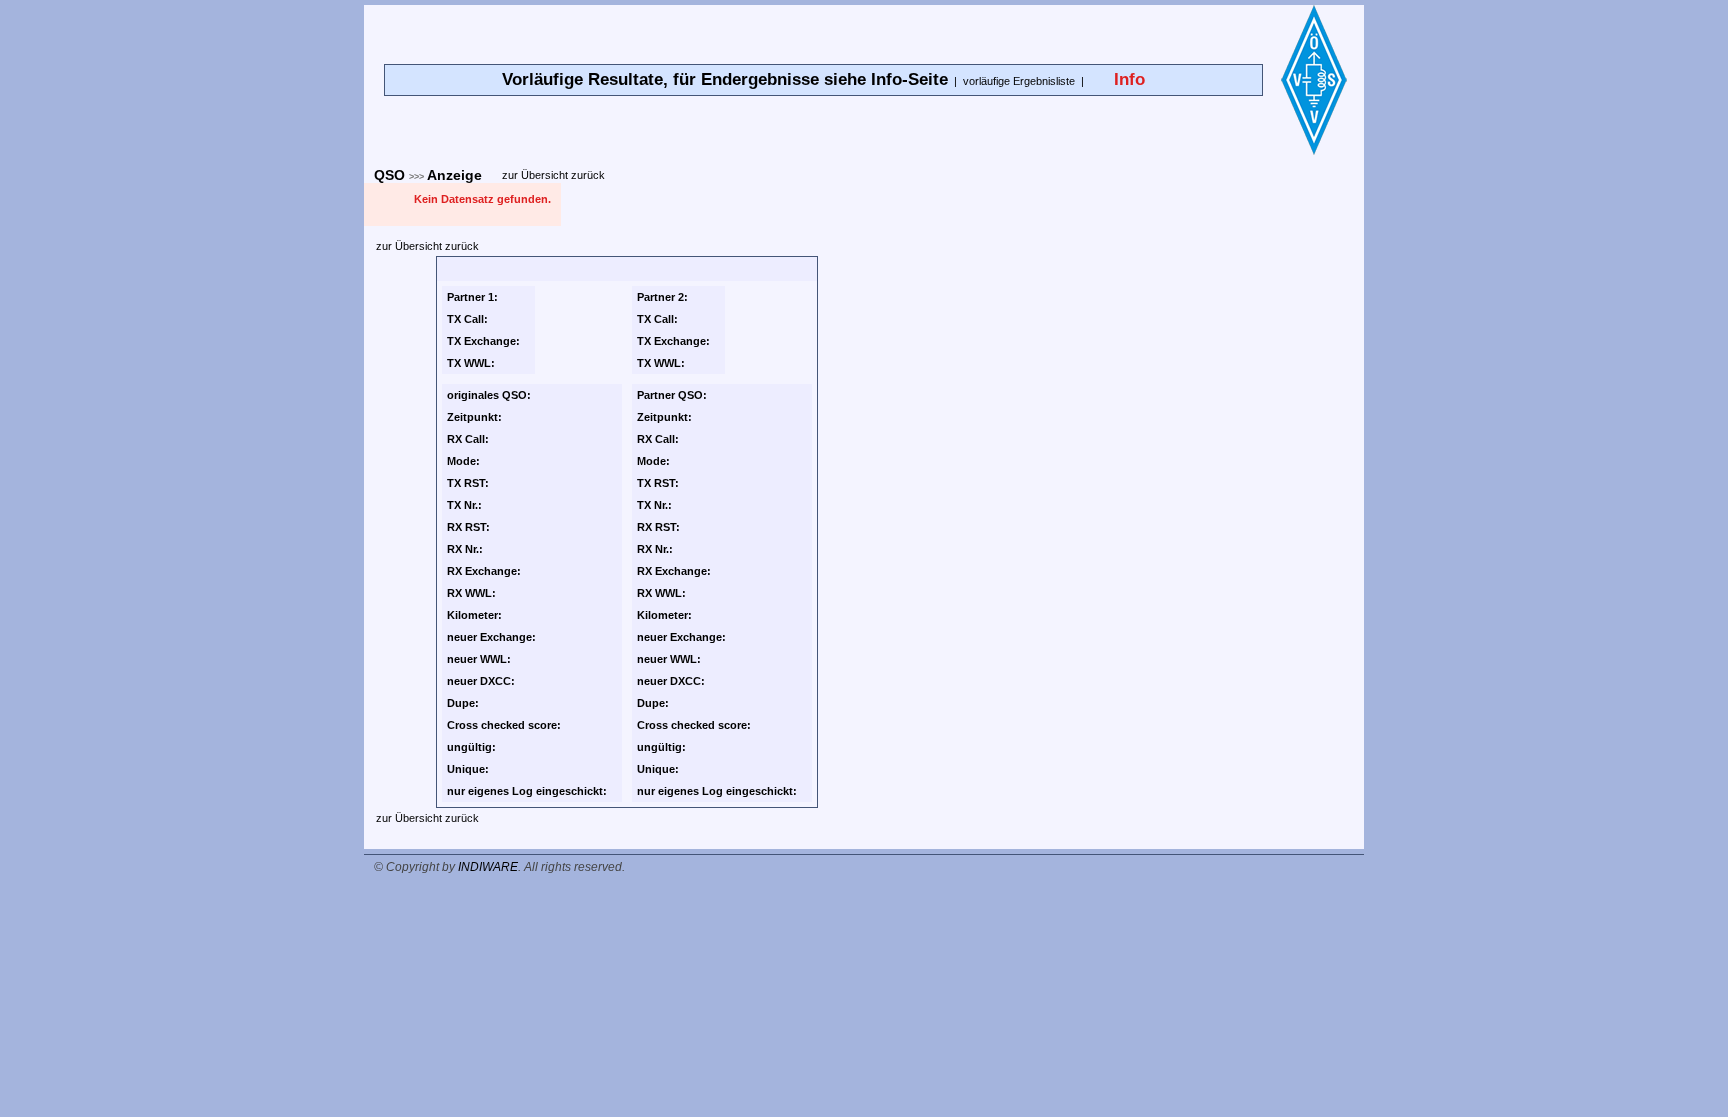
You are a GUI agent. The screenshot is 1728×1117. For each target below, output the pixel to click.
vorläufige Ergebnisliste (1019, 81)
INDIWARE (488, 867)
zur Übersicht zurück (553, 175)
